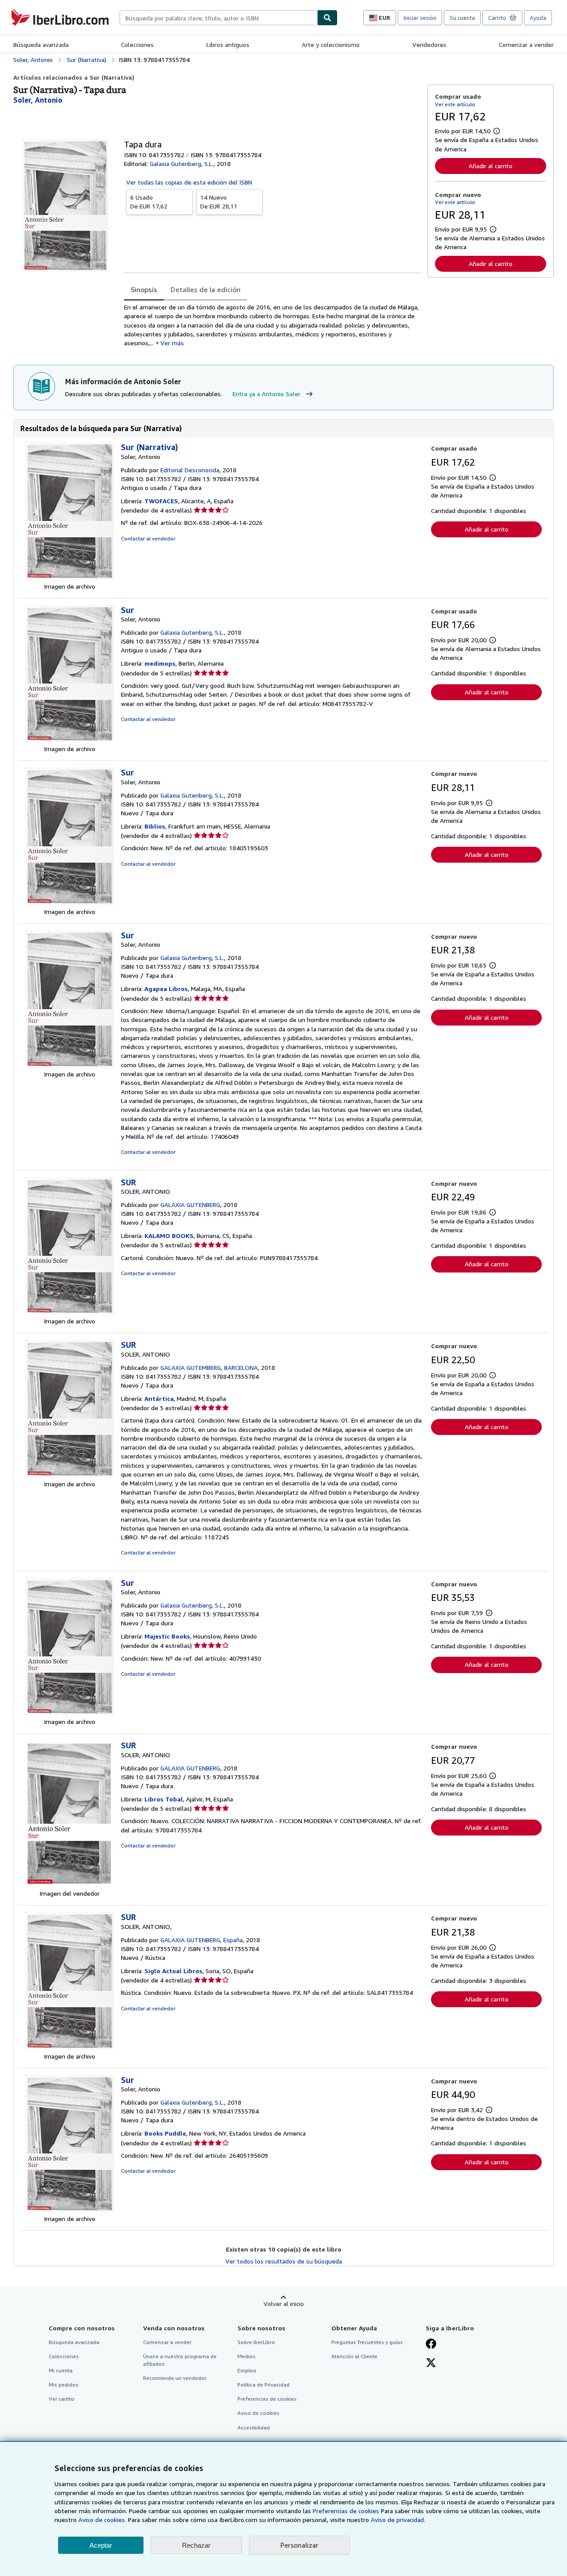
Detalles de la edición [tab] (206, 289)
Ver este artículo (455, 104)
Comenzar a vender (526, 44)
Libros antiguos (228, 44)
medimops (160, 663)
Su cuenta (462, 18)
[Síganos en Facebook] (431, 2345)
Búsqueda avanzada (41, 44)
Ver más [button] (172, 343)
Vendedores (429, 44)
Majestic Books (167, 1636)
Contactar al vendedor (148, 538)
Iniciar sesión (420, 18)
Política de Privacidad (264, 2385)
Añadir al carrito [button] (491, 166)
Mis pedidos (64, 2385)
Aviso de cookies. (102, 2520)
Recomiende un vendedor (175, 2378)
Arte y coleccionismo (331, 44)
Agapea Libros (166, 989)
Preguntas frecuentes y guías (367, 2342)
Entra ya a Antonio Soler (266, 394)
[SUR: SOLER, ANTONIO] (70, 1312)
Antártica (159, 1398)
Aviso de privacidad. (398, 2520)
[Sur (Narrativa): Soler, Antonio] (70, 577)
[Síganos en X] (431, 2364)
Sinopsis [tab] (144, 289)
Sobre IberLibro (256, 2342)
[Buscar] (327, 18)
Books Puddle (165, 2133)
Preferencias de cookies (346, 2511)
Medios (247, 2356)
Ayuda (538, 18)
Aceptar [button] (101, 2545)
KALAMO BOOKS (169, 1236)
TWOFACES (161, 501)
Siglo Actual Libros (173, 1971)
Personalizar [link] (299, 2545)
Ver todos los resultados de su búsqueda (284, 2261)
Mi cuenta (61, 2370)
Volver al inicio (284, 2304)
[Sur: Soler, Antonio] (70, 740)
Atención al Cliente (354, 2356)
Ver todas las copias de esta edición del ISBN (189, 182)
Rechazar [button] (196, 2545)
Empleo (247, 2370)
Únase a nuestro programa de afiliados (180, 2360)
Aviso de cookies (258, 2413)
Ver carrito (62, 2399)
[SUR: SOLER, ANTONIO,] (70, 2047)
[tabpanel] (272, 325)
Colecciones (137, 44)
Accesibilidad (254, 2428)
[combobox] (218, 18)
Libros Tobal (164, 1799)
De (149, 202)
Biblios (155, 826)
